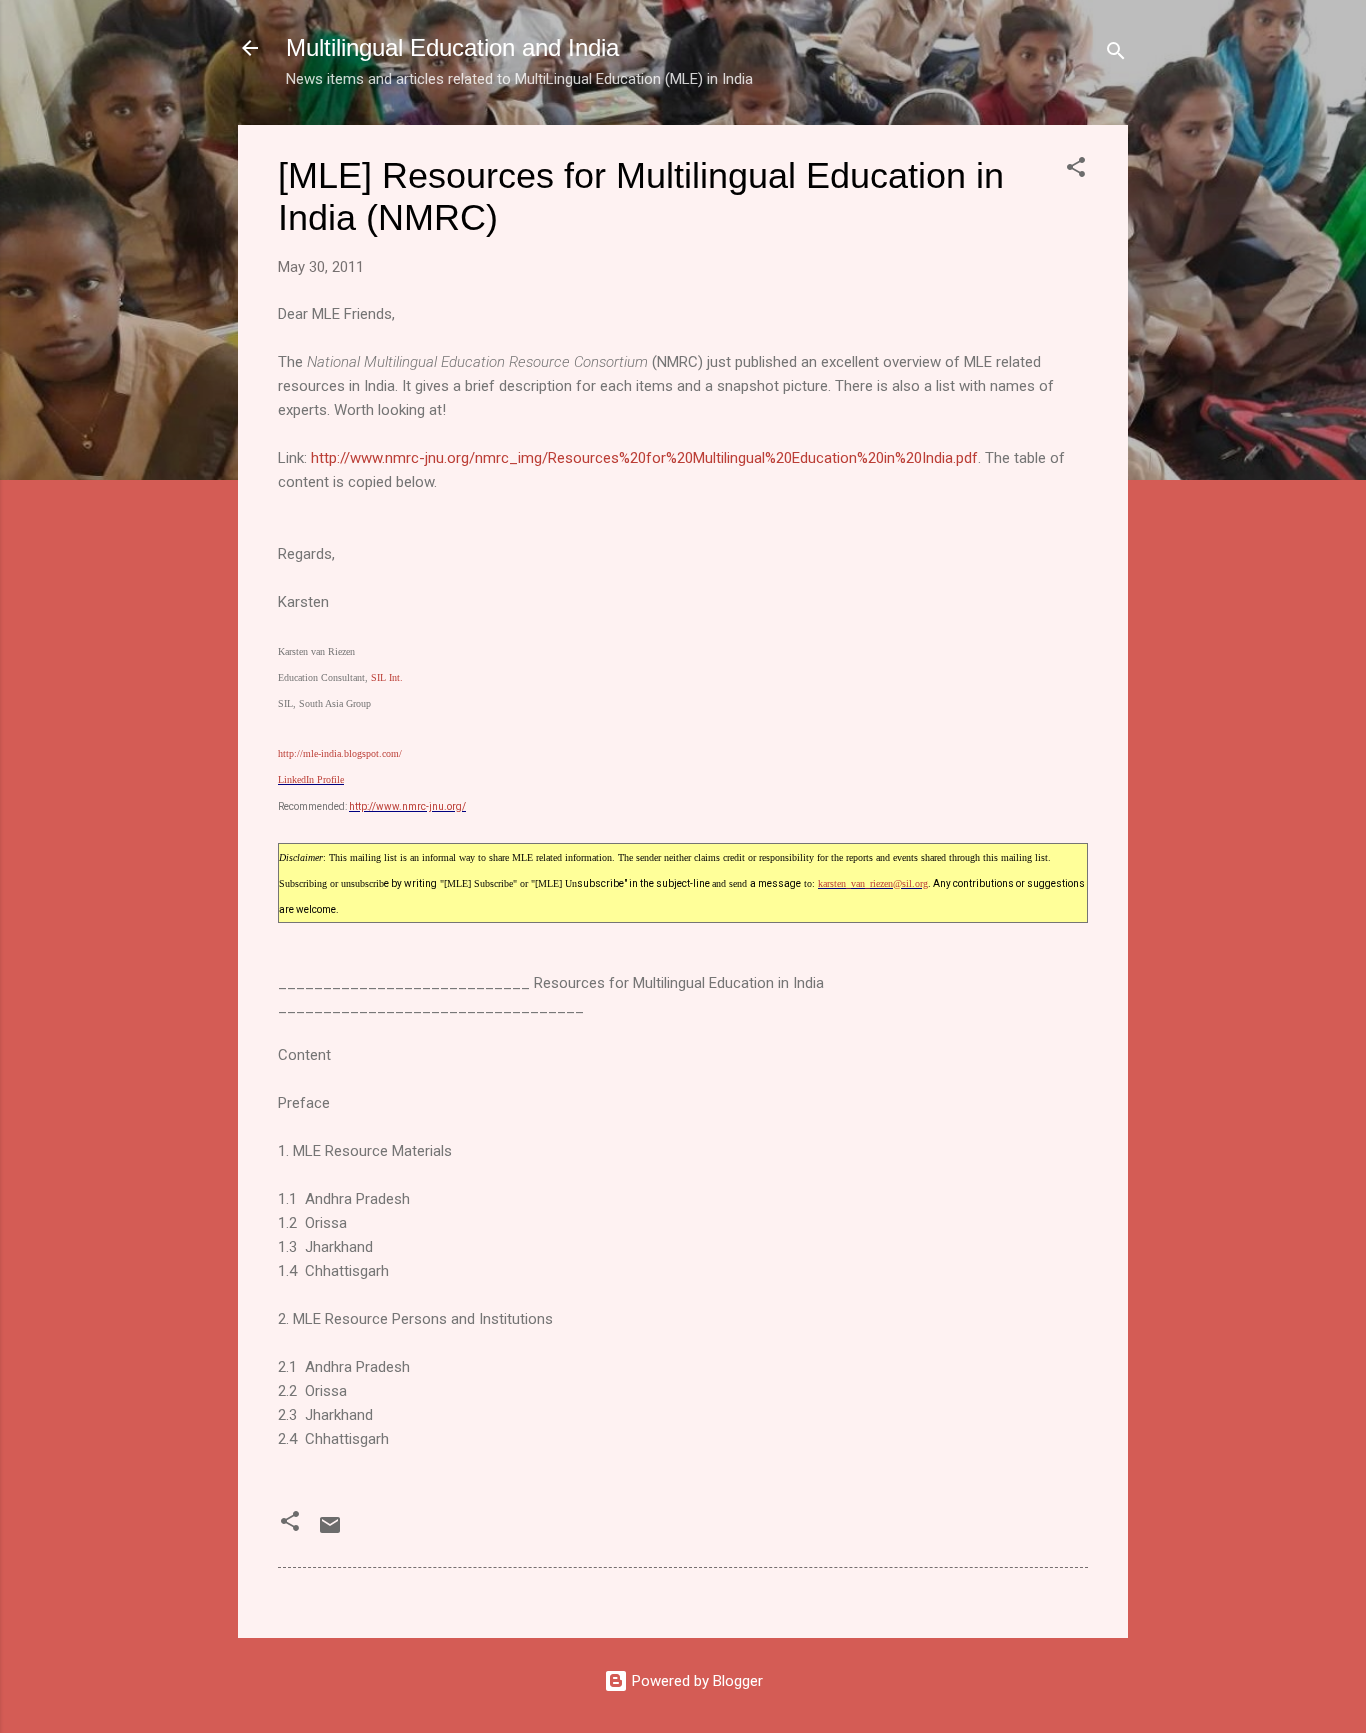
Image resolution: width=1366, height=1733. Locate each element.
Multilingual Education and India (452, 47)
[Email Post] (330, 1532)
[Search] (1116, 54)
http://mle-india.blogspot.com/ (340, 753)
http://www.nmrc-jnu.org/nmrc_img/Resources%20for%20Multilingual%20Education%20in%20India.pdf (644, 458)
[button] (1076, 170)
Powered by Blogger (695, 1681)
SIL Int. (387, 677)
